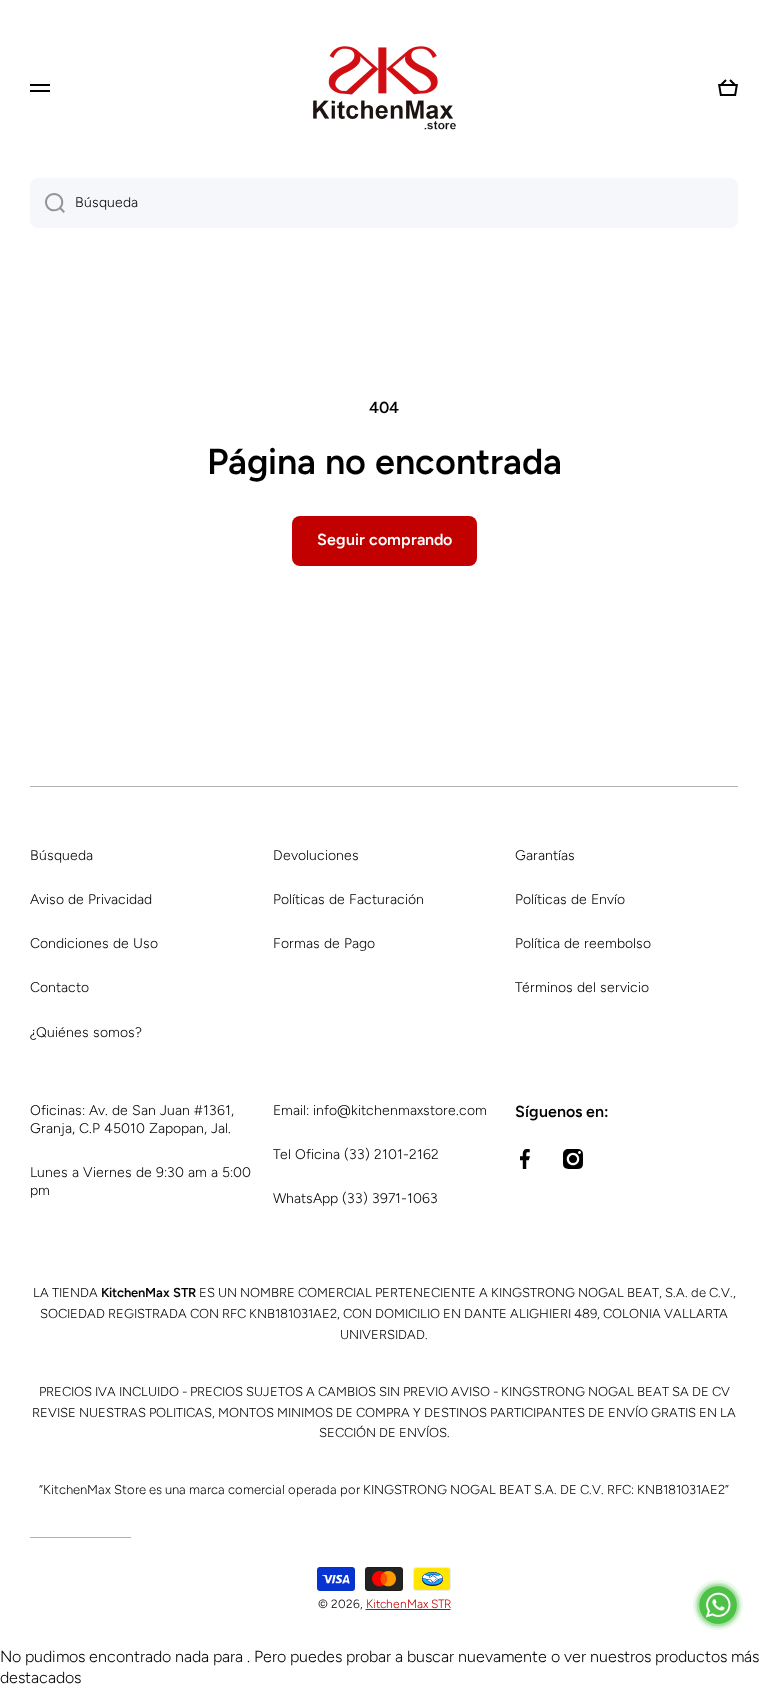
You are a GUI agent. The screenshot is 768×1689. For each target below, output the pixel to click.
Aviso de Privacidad (91, 899)
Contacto (59, 987)
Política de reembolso (583, 943)
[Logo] (384, 88)
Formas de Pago (324, 943)
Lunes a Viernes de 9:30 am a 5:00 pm (140, 1181)
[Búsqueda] (47, 203)
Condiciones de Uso (94, 943)
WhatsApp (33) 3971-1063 (355, 1198)
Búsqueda (61, 855)
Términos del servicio (582, 987)
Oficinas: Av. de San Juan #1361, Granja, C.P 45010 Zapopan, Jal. (132, 1119)
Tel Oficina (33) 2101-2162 (356, 1154)
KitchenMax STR (408, 1604)
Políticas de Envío (570, 899)
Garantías (545, 855)
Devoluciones (316, 855)
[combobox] (384, 203)
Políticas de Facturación (348, 899)
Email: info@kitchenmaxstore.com (380, 1110)
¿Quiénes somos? (86, 1032)
